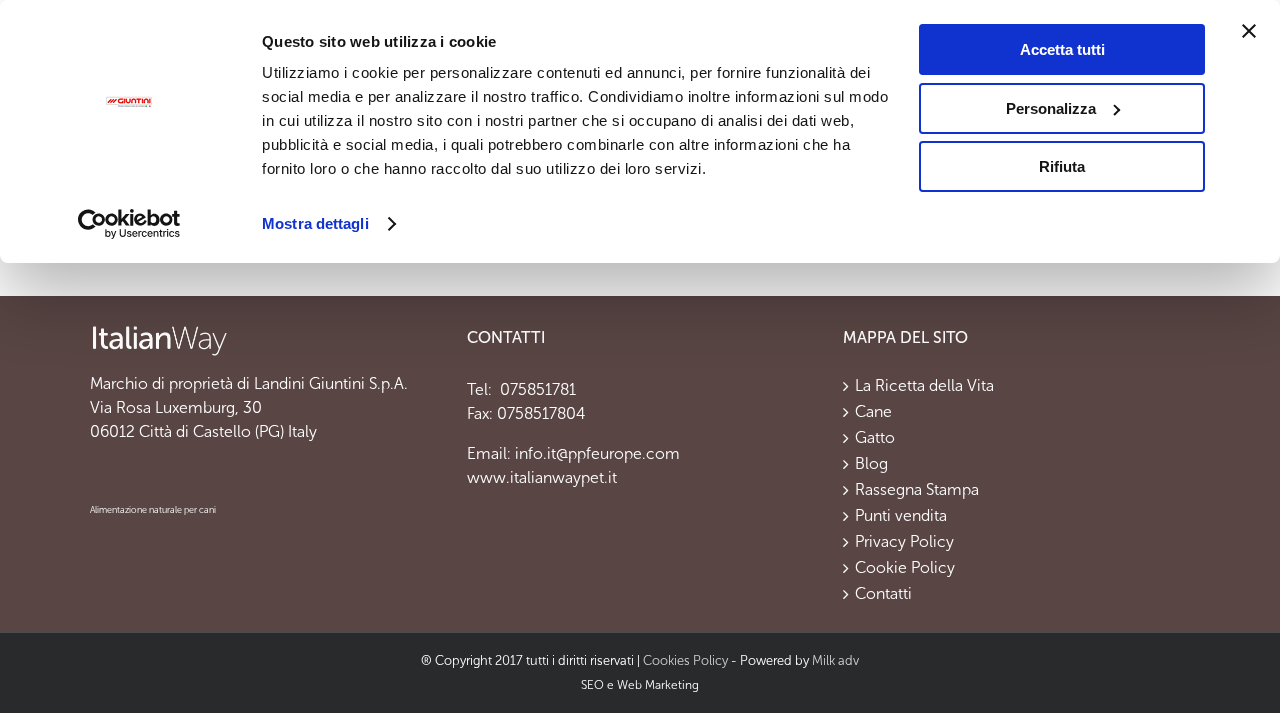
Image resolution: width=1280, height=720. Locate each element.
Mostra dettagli (315, 223)
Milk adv (835, 660)
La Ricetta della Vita (924, 386)
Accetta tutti (1062, 49)
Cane (873, 412)
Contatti (883, 594)
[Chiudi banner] (1249, 31)
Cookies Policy (685, 660)
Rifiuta (1062, 166)
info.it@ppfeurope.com (597, 453)
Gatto (875, 438)
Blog (871, 464)
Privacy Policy (904, 542)
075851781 (536, 389)
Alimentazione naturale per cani (153, 510)
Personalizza (1051, 108)
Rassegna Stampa (917, 490)
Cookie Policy (905, 568)
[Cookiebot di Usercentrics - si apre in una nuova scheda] (129, 224)
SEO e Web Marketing (640, 685)
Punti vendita (901, 516)
